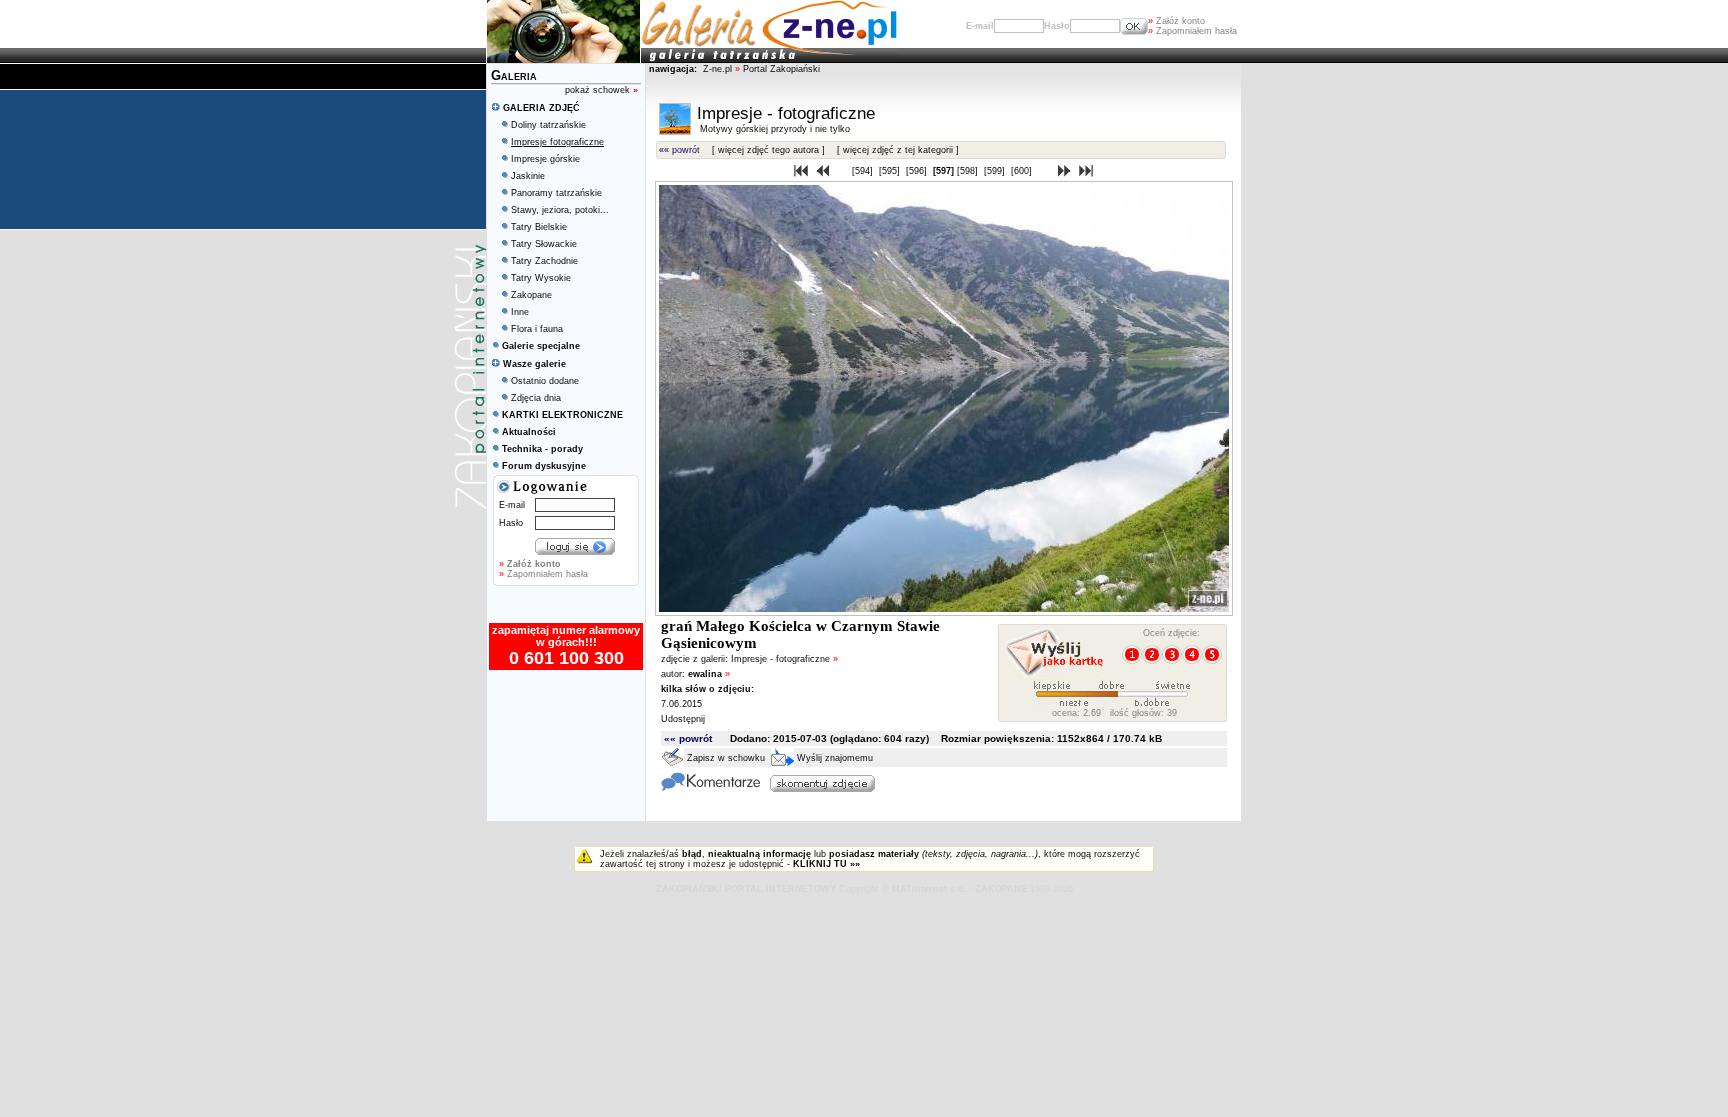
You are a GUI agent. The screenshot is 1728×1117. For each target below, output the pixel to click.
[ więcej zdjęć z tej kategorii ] (898, 150)
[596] (918, 171)
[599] (996, 171)
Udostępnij (683, 719)
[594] (864, 171)
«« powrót (679, 150)
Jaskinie (528, 176)
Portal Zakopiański (781, 69)
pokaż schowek (601, 90)
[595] (891, 171)
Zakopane (531, 295)
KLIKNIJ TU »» (826, 864)
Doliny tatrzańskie (548, 125)
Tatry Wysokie (541, 278)
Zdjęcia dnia (536, 398)
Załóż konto (1176, 21)
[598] (969, 171)
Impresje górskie (545, 159)
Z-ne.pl (719, 69)
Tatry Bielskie (539, 227)
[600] (1023, 171)
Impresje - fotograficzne (784, 659)
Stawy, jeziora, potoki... (560, 210)
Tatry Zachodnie (544, 261)
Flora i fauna (537, 329)
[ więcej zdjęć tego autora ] (768, 150)
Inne (520, 312)
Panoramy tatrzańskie (556, 193)
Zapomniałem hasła (1192, 31)
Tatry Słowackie (544, 244)
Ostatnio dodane (545, 381)
